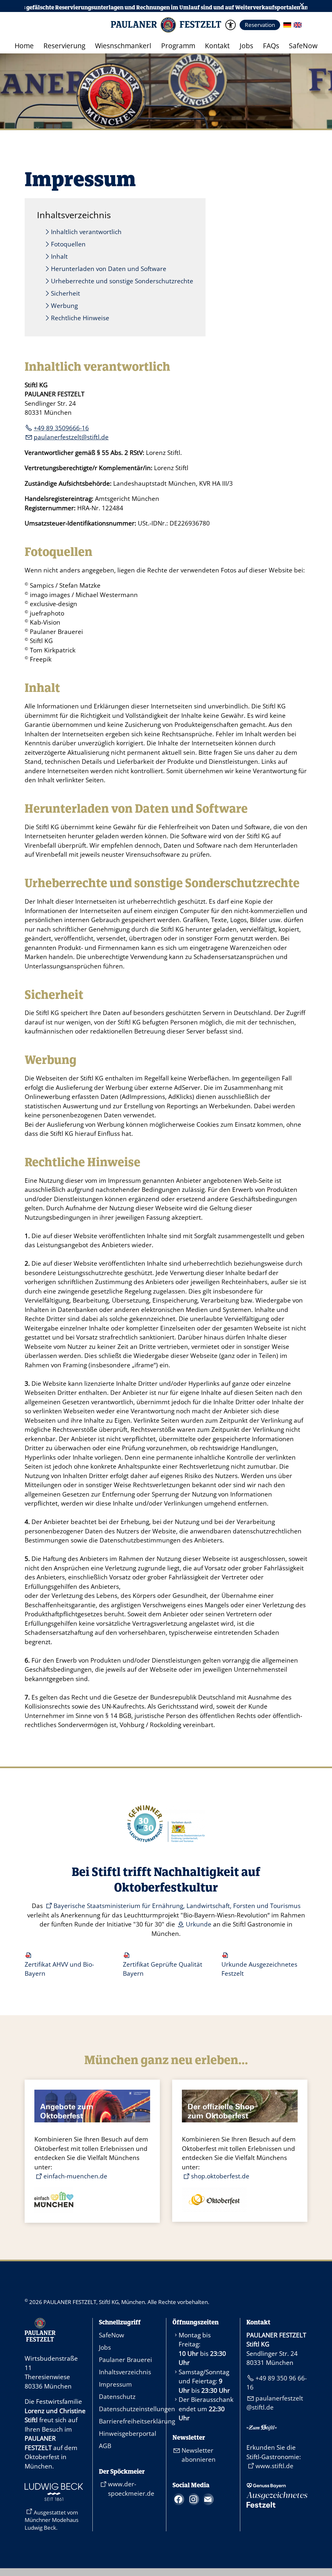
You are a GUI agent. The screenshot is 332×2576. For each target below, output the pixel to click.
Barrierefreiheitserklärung (130, 2421)
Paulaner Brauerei (125, 2360)
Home (24, 46)
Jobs (246, 46)
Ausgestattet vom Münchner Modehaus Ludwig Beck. (52, 2520)
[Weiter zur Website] (54, 2499)
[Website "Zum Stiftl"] (262, 2428)
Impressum (115, 2384)
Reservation (260, 25)
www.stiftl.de (274, 2466)
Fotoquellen (68, 244)
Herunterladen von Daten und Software (109, 269)
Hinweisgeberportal (128, 2434)
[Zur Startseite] (166, 25)
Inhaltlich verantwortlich (86, 232)
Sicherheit (65, 293)
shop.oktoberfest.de (220, 2176)
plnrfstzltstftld (69, 437)
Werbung (64, 306)
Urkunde (199, 1924)
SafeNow (303, 46)
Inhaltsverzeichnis (125, 2372)
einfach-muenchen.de (75, 2176)
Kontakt (217, 46)
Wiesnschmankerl (123, 46)
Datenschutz (117, 2397)
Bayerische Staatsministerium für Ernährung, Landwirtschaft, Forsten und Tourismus (177, 1906)
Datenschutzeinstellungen (130, 2409)
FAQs (271, 46)
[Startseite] (40, 2339)
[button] (231, 25)
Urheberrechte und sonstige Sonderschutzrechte (122, 281)
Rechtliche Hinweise (80, 318)
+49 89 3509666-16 (61, 428)
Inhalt (59, 256)
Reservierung (64, 46)
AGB (105, 2446)
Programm (178, 46)
